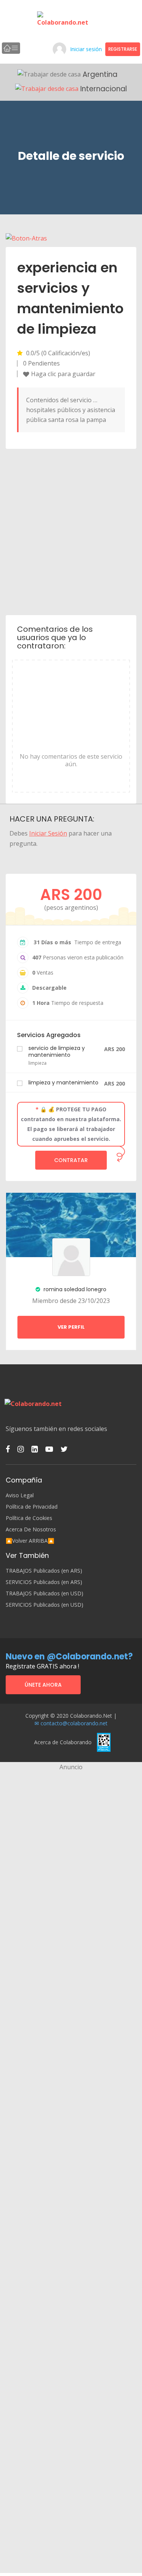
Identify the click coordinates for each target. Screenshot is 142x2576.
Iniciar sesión (86, 49)
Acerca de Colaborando (63, 1742)
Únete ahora (43, 1685)
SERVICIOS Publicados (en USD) (44, 1605)
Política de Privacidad (32, 1507)
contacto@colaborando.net (74, 1723)
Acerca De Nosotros (31, 1529)
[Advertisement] (71, 531)
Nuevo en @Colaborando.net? (69, 1657)
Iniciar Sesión (48, 833)
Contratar (71, 1160)
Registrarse (123, 49)
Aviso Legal (20, 1495)
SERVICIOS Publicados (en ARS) (44, 1582)
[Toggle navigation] (11, 48)
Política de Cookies (29, 1518)
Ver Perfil (71, 1327)
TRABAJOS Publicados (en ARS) (44, 1571)
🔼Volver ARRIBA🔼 (30, 1541)
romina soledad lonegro (74, 1289)
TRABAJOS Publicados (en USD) (44, 1593)
